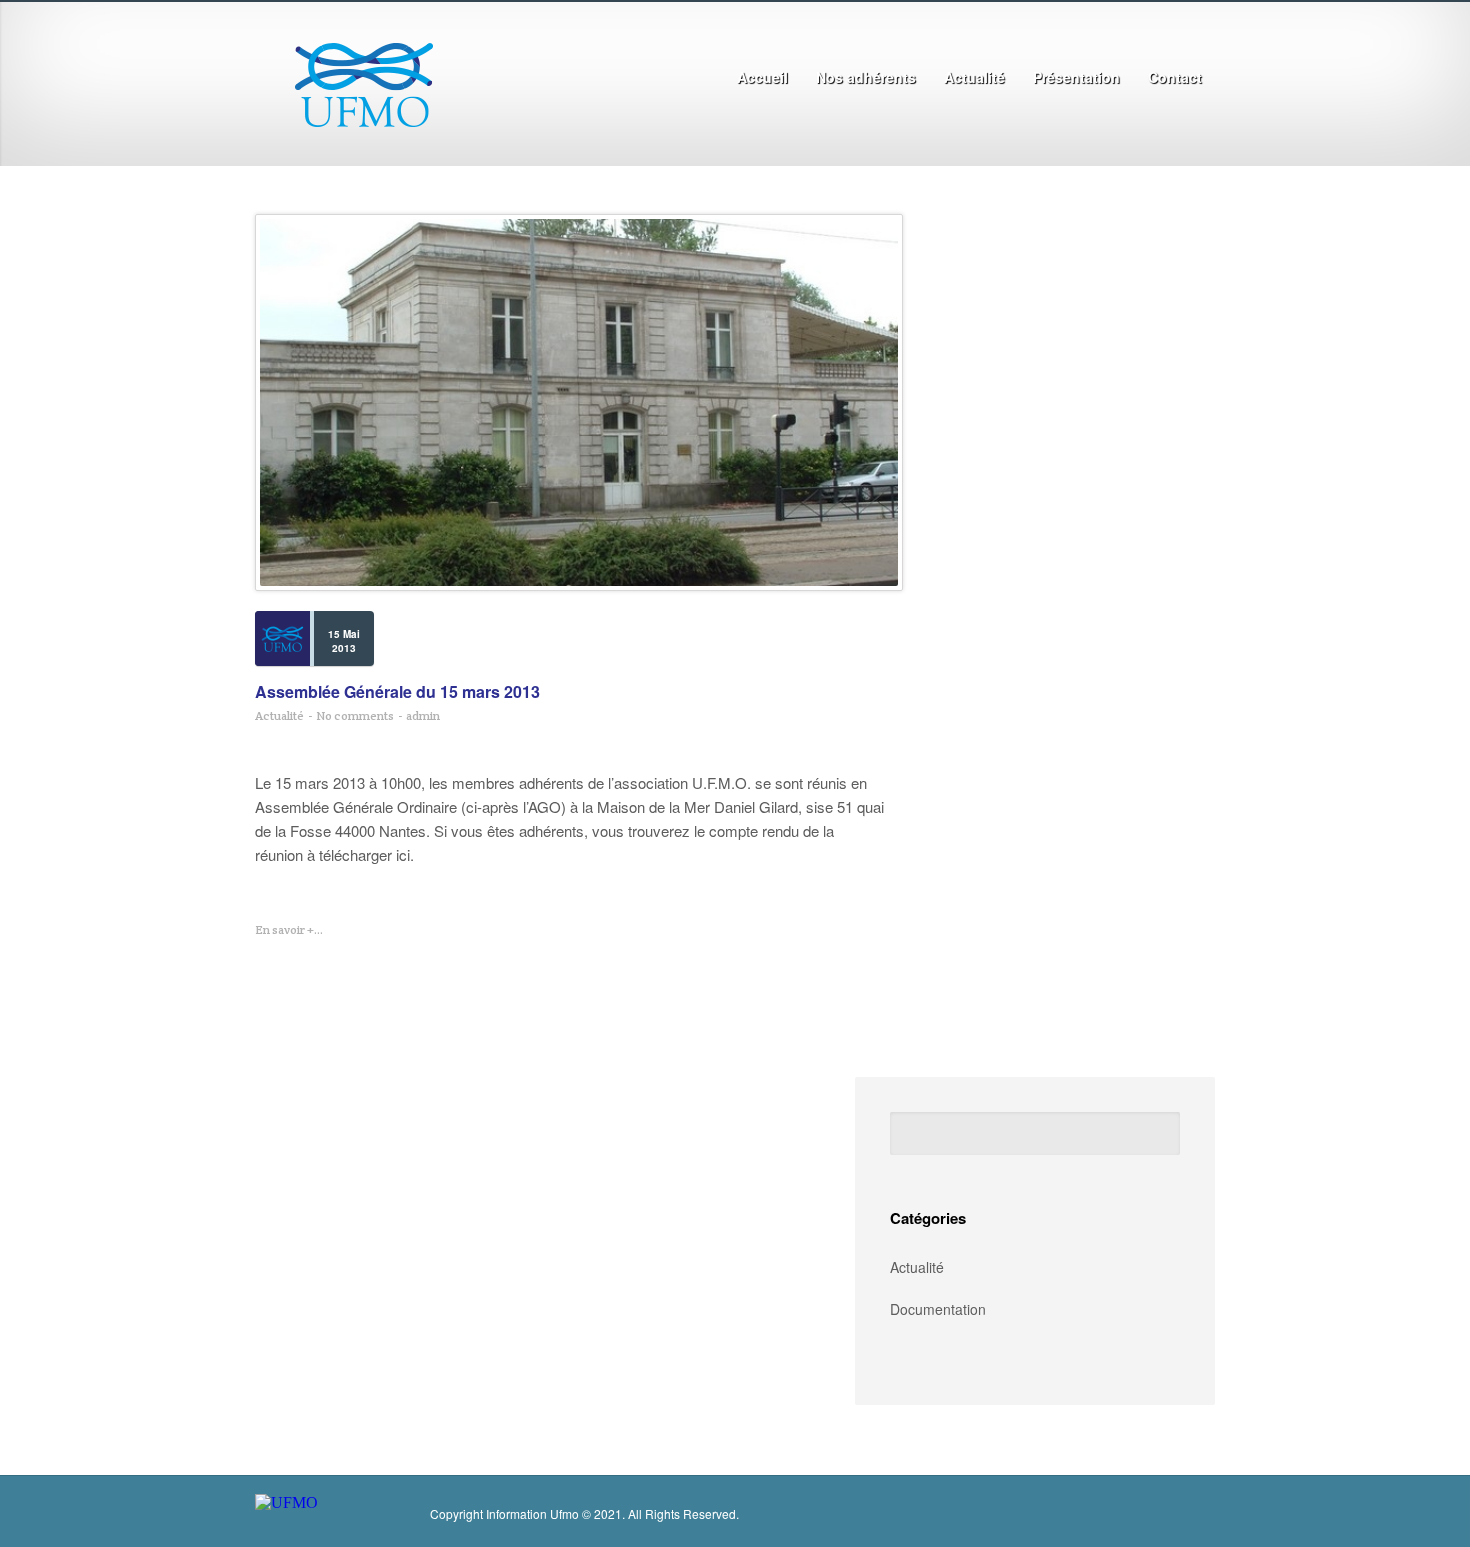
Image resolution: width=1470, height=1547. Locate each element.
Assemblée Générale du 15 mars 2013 (397, 692)
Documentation (938, 1309)
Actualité (974, 77)
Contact (1175, 77)
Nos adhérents (866, 77)
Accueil (756, 78)
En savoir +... (289, 929)
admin (423, 715)
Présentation (1070, 78)
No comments (355, 715)
